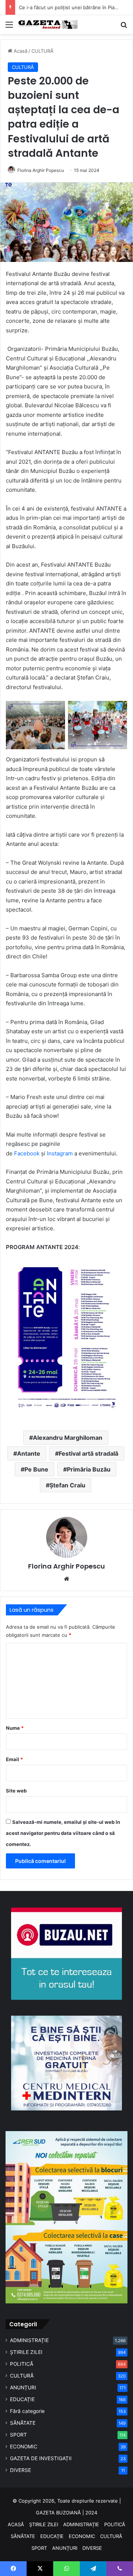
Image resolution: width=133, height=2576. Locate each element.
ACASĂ (16, 2524)
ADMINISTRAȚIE (29, 2340)
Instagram (60, 1153)
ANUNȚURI (23, 2387)
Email (14, 1759)
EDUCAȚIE (22, 2399)
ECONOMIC (24, 2447)
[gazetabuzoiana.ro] (48, 25)
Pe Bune (36, 1469)
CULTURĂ (42, 51)
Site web (16, 1791)
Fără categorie (27, 2411)
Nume (15, 1728)
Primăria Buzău (89, 1469)
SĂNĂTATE (23, 2423)
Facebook (27, 1153)
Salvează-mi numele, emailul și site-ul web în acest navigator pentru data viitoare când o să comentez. (63, 1833)
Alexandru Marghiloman (68, 1438)
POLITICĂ (22, 2364)
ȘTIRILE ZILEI (26, 2352)
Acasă (20, 51)
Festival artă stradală (88, 1453)
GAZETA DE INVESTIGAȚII (41, 2458)
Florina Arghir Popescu (41, 170)
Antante (29, 1453)
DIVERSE (21, 2470)
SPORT (18, 2435)
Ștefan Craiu (67, 1485)
